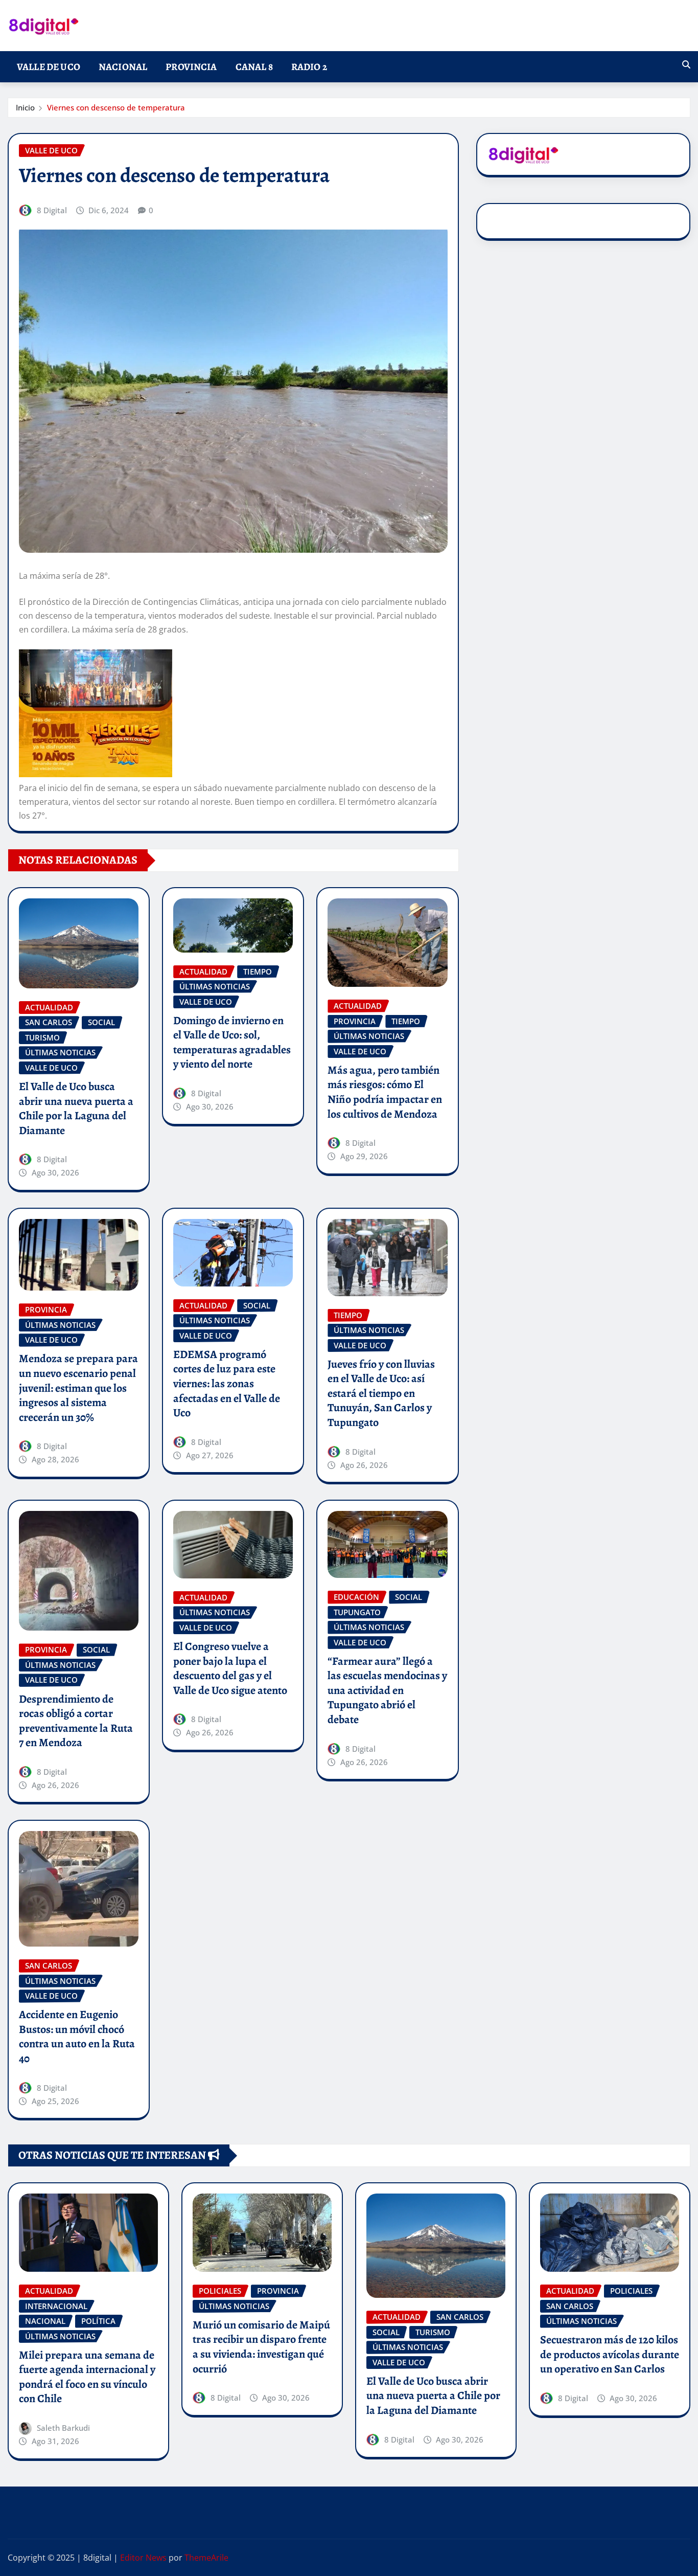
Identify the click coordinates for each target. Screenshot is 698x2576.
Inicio (25, 107)
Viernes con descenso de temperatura (116, 107)
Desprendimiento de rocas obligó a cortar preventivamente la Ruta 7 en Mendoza (76, 1721)
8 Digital (52, 210)
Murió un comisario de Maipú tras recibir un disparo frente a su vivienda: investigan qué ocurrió (261, 2347)
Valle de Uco (49, 67)
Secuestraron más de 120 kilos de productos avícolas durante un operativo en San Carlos (610, 2354)
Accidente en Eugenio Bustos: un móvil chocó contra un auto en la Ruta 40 (77, 2037)
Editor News (143, 2558)
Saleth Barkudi (63, 2428)
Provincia (191, 67)
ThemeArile (206, 2558)
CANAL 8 (254, 67)
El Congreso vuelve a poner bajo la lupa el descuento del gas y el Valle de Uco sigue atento (230, 1668)
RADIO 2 (309, 67)
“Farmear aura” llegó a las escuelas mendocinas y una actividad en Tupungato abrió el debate (387, 1690)
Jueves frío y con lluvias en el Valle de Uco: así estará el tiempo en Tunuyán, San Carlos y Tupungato (381, 1393)
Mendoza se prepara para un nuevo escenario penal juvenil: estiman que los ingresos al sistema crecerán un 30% (78, 1388)
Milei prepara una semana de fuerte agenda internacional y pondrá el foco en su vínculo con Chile (87, 2377)
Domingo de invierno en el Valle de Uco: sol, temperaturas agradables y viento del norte (232, 1043)
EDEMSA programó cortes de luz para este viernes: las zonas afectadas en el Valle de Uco (227, 1384)
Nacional (123, 67)
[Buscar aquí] (686, 64)
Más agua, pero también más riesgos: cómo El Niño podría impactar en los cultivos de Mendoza (385, 1092)
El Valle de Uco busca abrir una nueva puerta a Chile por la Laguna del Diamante (76, 1109)
